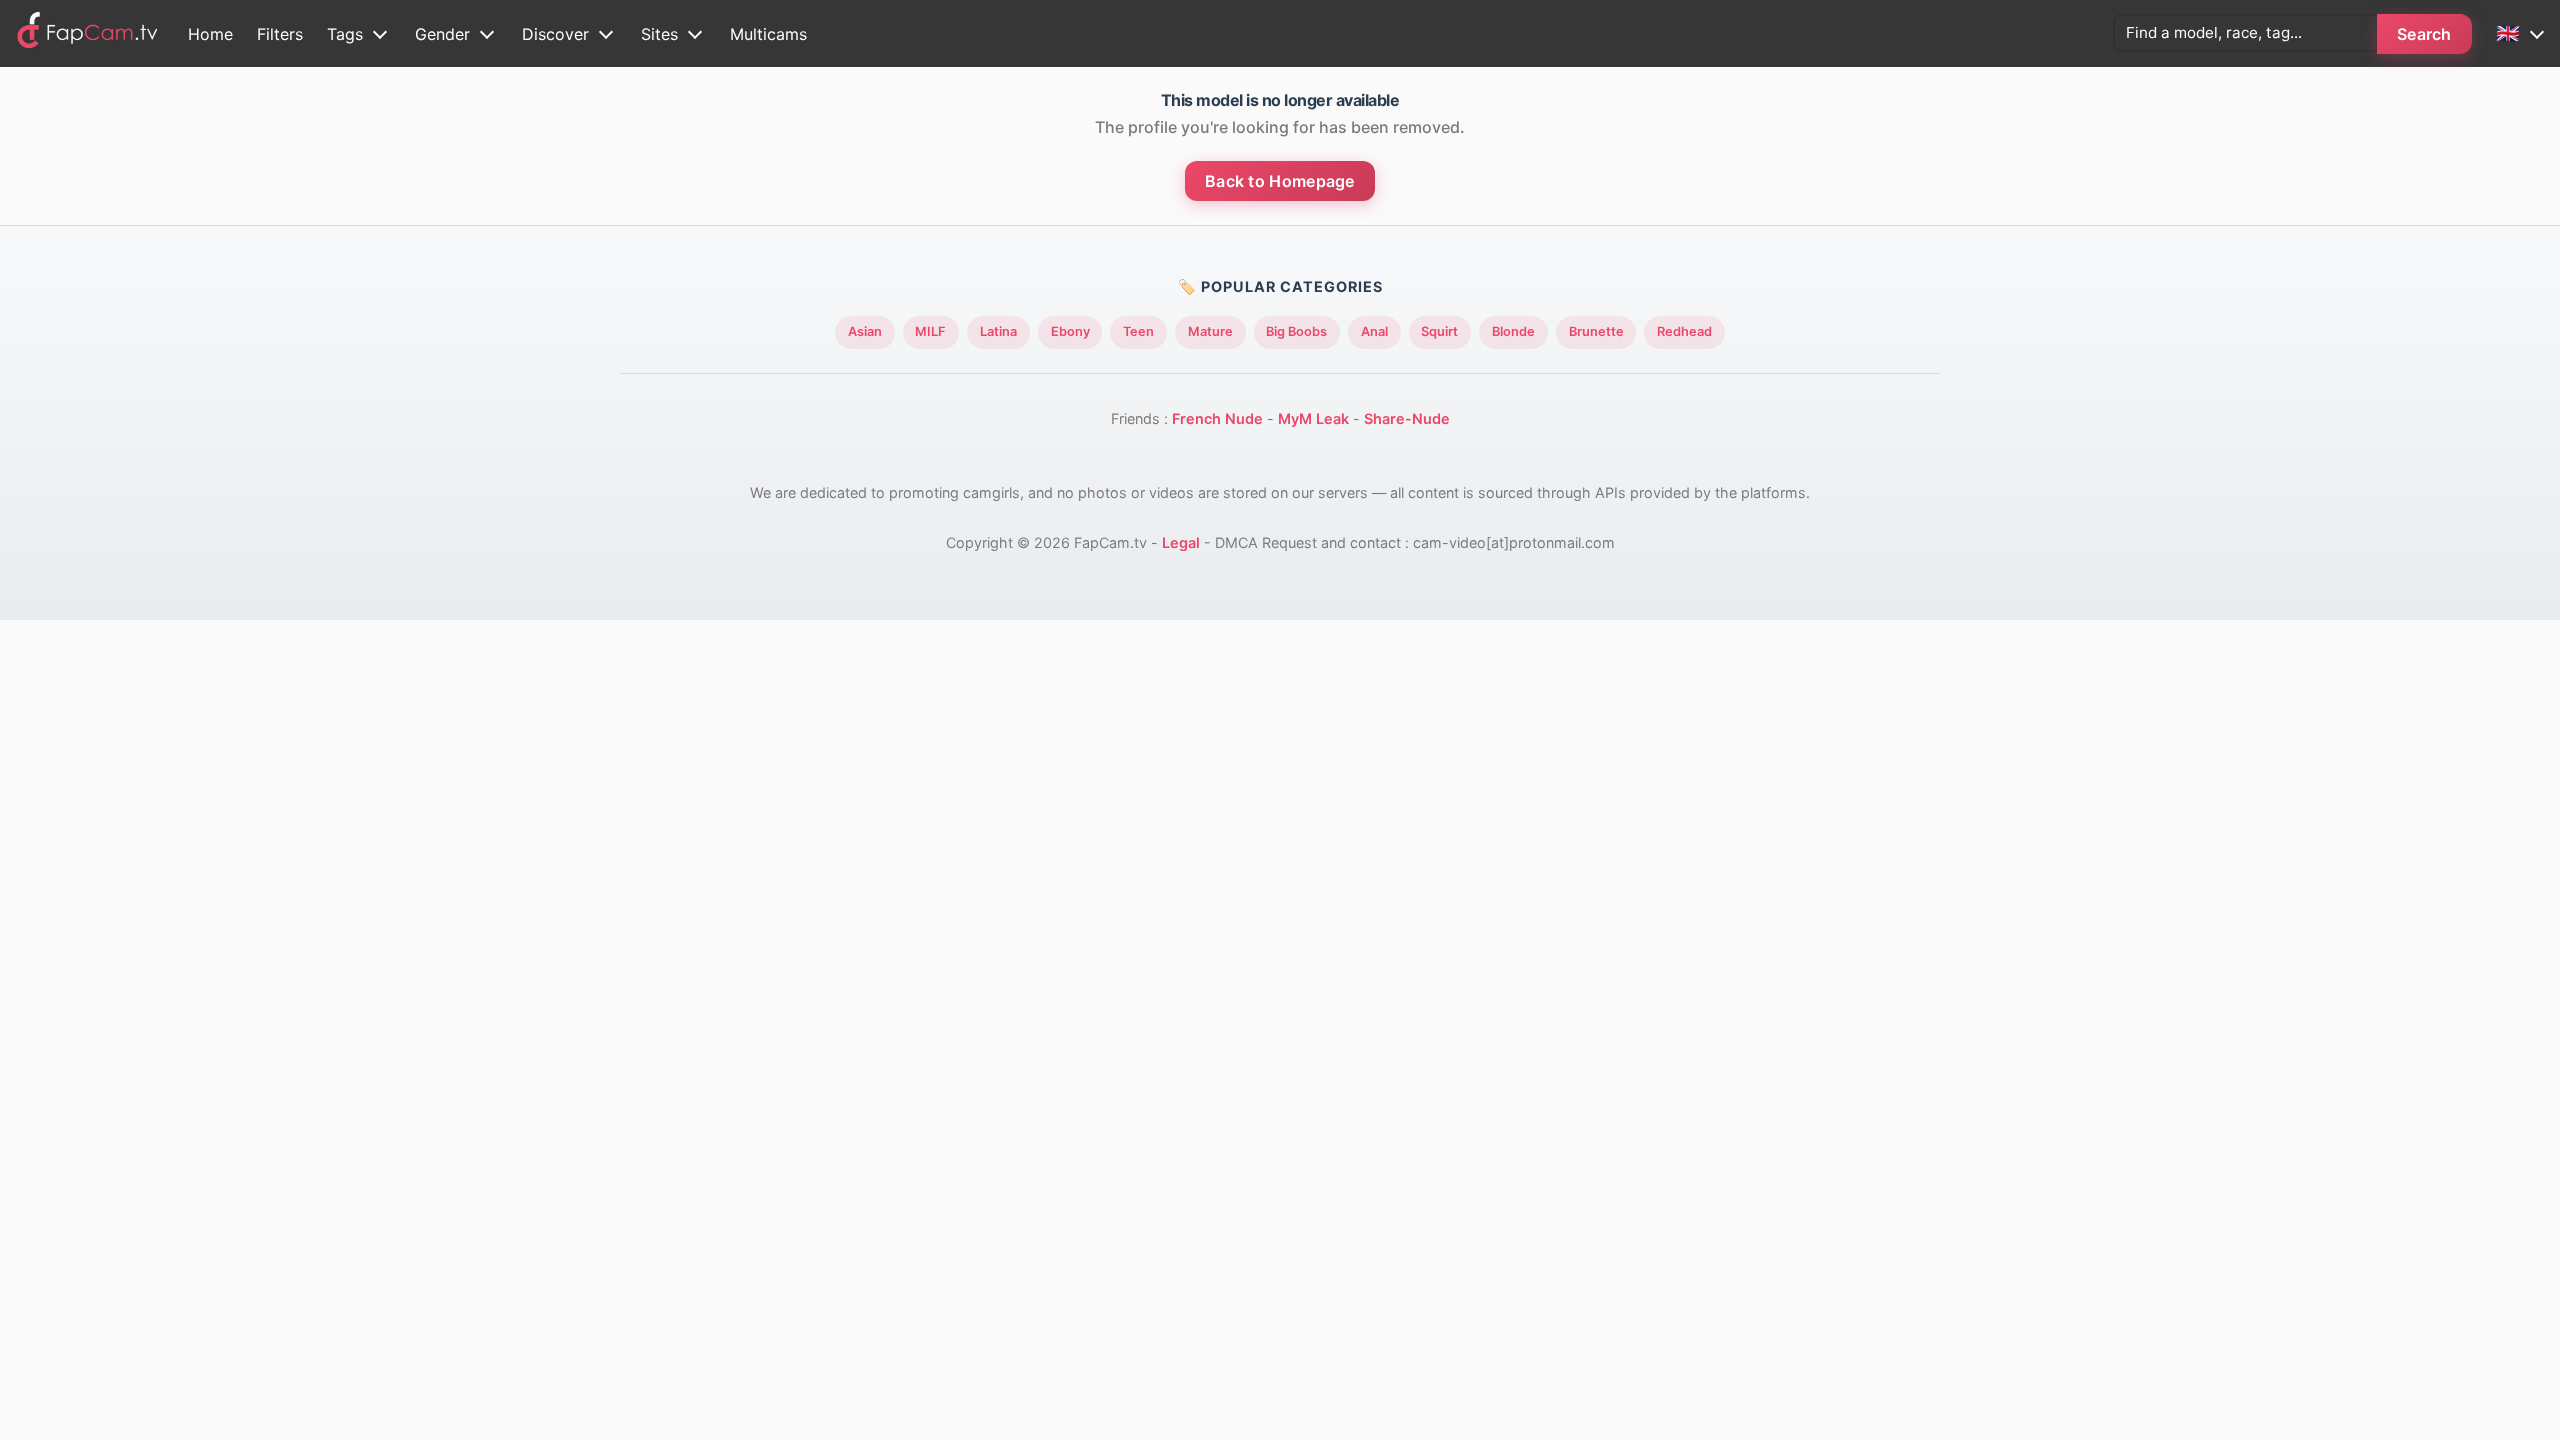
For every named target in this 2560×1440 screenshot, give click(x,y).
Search (2424, 34)
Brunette (1596, 331)
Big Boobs (1296, 331)
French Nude (1217, 418)
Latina (998, 331)
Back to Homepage (1280, 181)
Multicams (768, 34)
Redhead (1684, 331)
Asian (865, 331)
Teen (1138, 331)
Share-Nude (1407, 418)
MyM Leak (1313, 418)
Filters (280, 34)
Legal (1181, 542)
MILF (930, 331)
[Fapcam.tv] (88, 33)
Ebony (1070, 331)
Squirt (1439, 331)
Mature (1210, 331)
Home (210, 34)
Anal (1374, 331)
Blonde (1513, 331)
